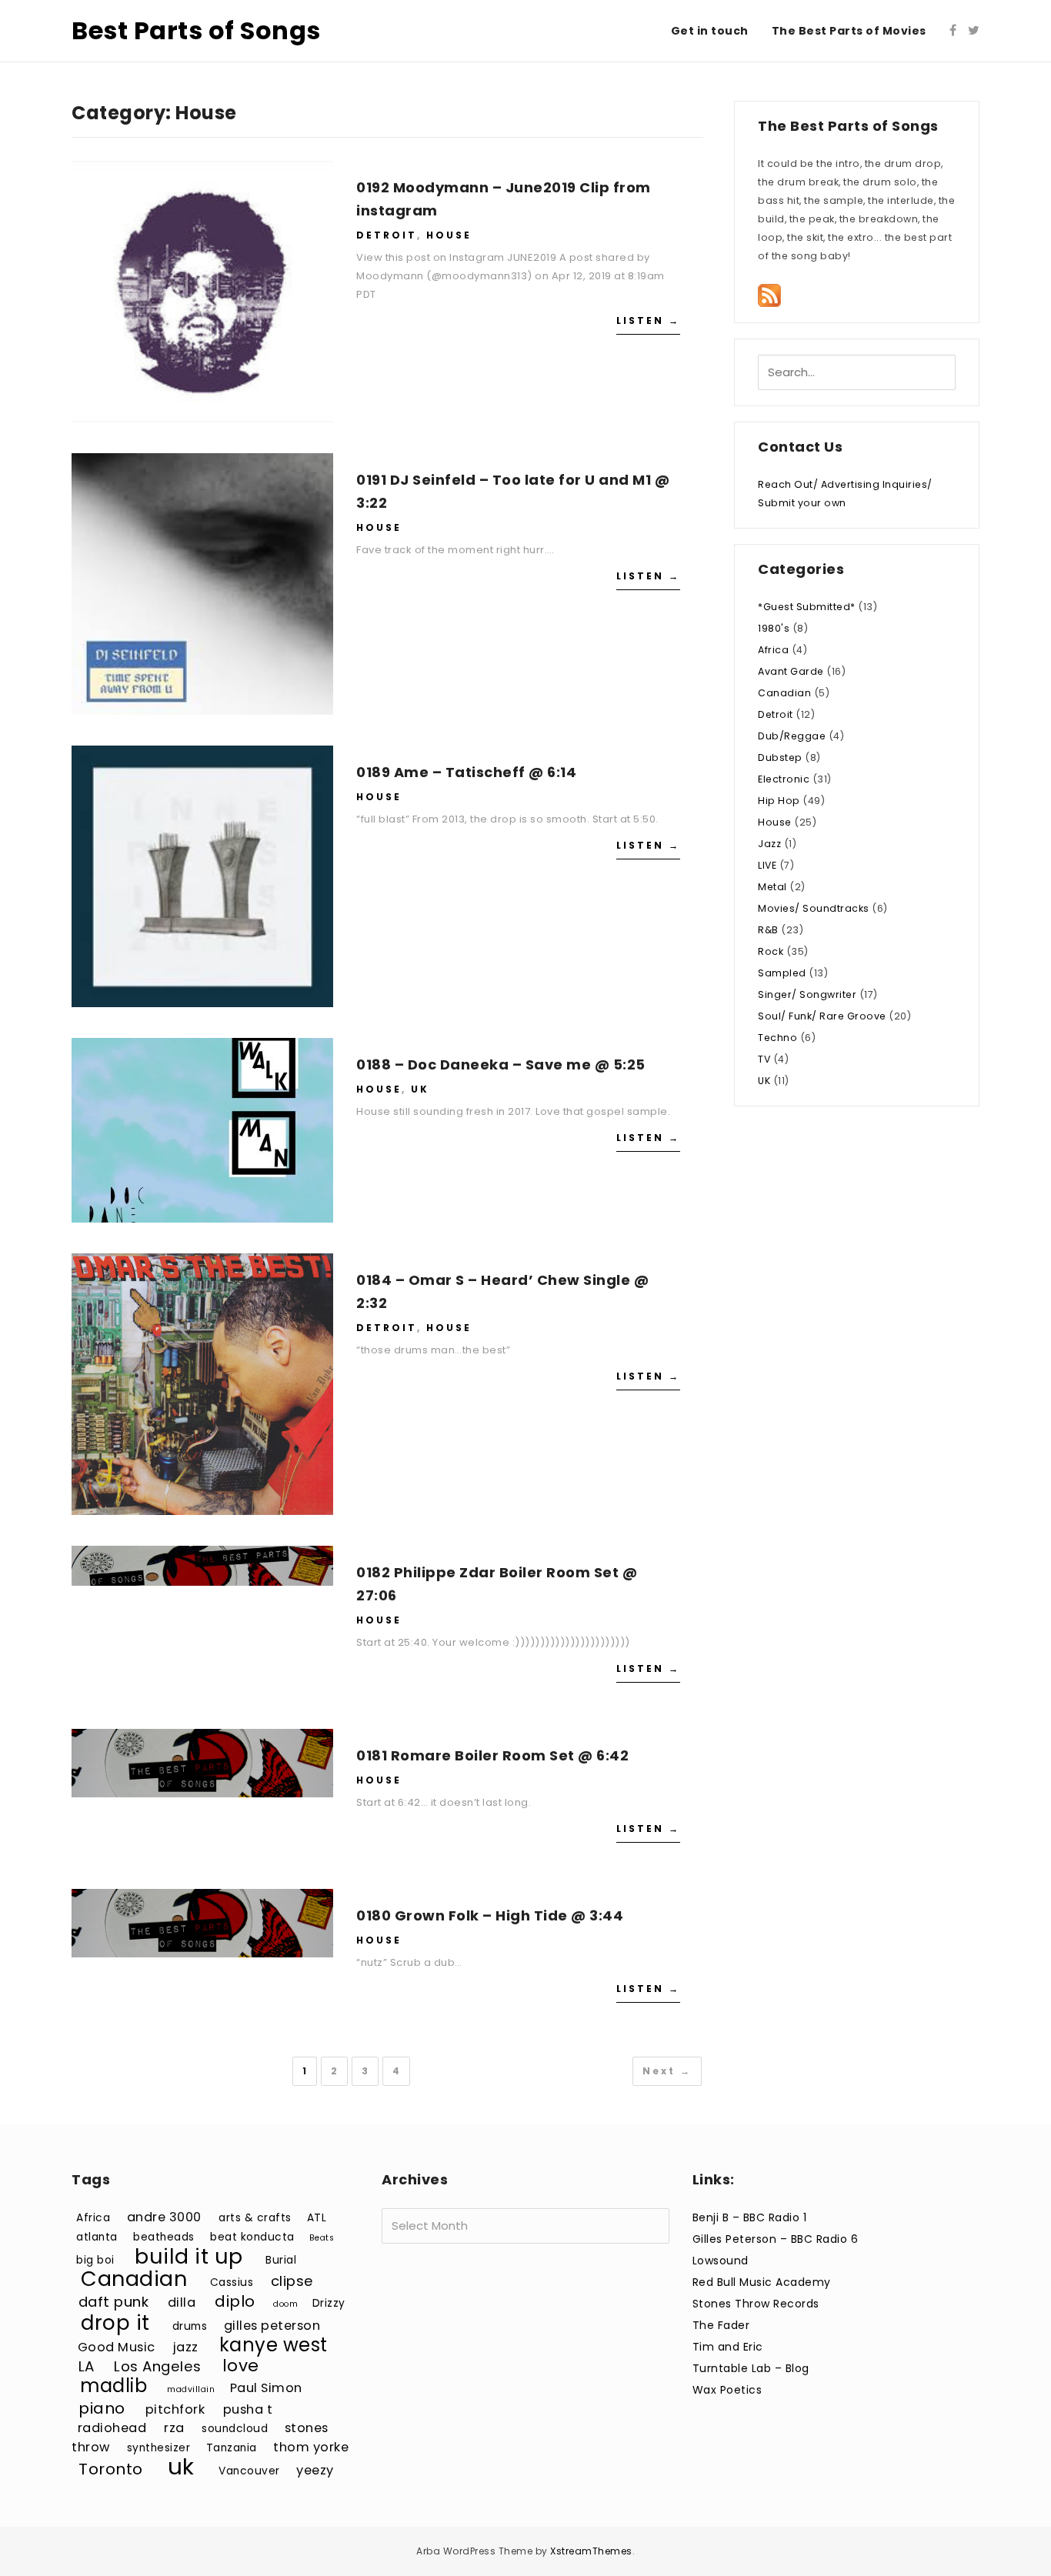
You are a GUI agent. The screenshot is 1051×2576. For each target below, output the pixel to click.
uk (181, 2466)
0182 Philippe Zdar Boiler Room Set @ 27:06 (497, 1584)
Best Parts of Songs (196, 30)
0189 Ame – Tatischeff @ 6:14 (466, 772)
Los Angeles (158, 2366)
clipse (292, 2281)
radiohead (112, 2428)
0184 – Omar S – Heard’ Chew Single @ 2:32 (502, 1291)
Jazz (769, 844)
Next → (667, 2071)
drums (190, 2326)
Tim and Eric (728, 2347)
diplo (235, 2301)
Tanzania (232, 2448)
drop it (115, 2322)
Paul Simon (266, 2388)
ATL (317, 2218)
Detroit (387, 235)
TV (764, 1059)
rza (174, 2428)
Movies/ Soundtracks (814, 908)
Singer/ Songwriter (807, 994)
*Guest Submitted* (807, 607)
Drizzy (329, 2303)
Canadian (784, 693)
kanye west (274, 2345)
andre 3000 (164, 2217)
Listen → (648, 320)
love (241, 2366)
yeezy (315, 2470)
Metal (772, 887)
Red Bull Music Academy (762, 2282)
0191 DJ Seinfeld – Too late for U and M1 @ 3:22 (513, 491)
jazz (186, 2347)
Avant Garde (791, 671)
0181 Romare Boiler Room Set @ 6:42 (492, 1755)
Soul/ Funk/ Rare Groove (822, 1016)
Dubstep (780, 757)
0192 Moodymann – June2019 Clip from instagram (504, 199)
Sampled (782, 973)
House (449, 235)
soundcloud (235, 2429)
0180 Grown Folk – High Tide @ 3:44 (490, 1915)
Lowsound (721, 2261)
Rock (771, 951)
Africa (773, 650)
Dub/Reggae (792, 736)
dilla (182, 2302)
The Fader (721, 2325)
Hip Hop (779, 801)
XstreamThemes (591, 2551)
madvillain (191, 2389)
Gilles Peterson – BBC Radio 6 (776, 2239)
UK (420, 1089)
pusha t (248, 2409)
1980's (774, 628)
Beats (322, 2238)
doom (285, 2304)
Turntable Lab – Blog (751, 2368)
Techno (777, 1038)
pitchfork (175, 2409)
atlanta (97, 2237)
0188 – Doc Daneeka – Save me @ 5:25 (501, 1064)
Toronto (111, 2469)
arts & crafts (255, 2218)
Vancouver (249, 2471)
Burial (281, 2260)
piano (102, 2408)
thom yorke (311, 2447)
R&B (768, 930)
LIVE (767, 865)
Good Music (117, 2347)
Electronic (784, 779)
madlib (113, 2386)
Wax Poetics (727, 2390)
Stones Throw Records (756, 2304)
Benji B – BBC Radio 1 (750, 2217)
